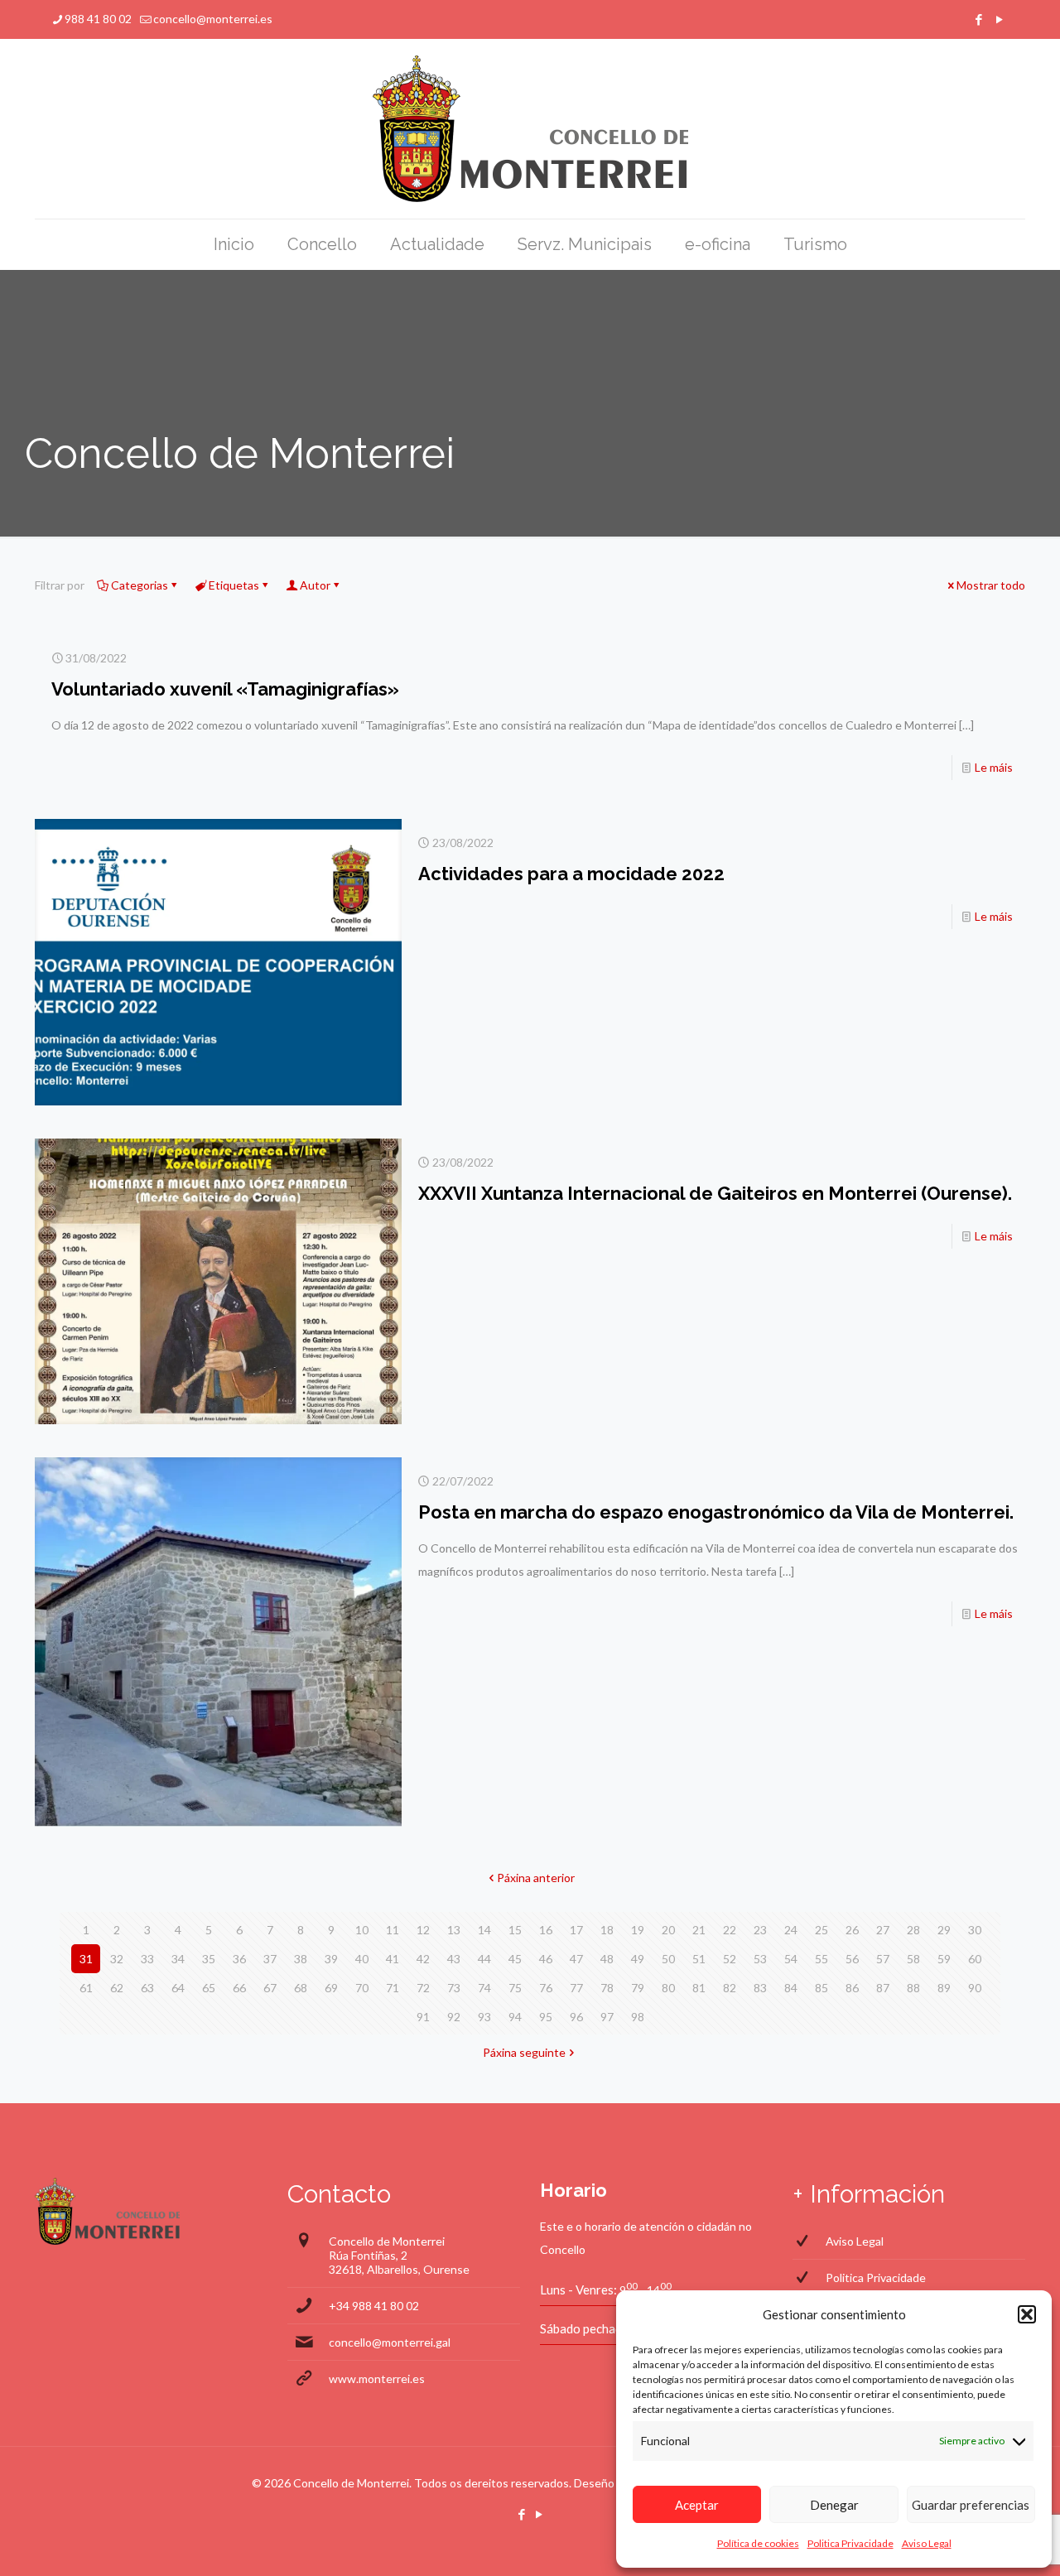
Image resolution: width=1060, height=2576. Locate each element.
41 (393, 1959)
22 (730, 1930)
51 (699, 1959)
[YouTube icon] (999, 19)
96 (576, 2017)
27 (883, 1930)
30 (975, 1930)
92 (454, 2017)
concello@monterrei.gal (390, 2342)
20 (668, 1930)
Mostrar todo (991, 585)
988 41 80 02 (98, 19)
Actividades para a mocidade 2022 (571, 874)
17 (576, 1930)
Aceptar (697, 2505)
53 (760, 1959)
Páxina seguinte (524, 2052)
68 (301, 1988)
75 (515, 1988)
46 (546, 1959)
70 (362, 1988)
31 (86, 1959)
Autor (315, 585)
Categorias (140, 585)
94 (515, 2017)
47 (576, 1959)
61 (86, 1988)
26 (852, 1930)
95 (546, 2017)
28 (913, 1930)
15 (515, 1930)
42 (423, 1959)
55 (821, 1959)
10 (362, 1930)
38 (301, 1959)
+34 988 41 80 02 (374, 2306)
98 (638, 2017)
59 (944, 1959)
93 (484, 2017)
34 (178, 1959)
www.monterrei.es (377, 2379)
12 (423, 1930)
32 (117, 1959)
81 (699, 1988)
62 (117, 1988)
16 (546, 1930)
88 (913, 1988)
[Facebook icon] (978, 19)
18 (607, 1930)
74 (484, 1988)
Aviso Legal (927, 2543)
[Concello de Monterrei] (530, 129)
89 (944, 1988)
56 (852, 1959)
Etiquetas (234, 585)
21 (699, 1930)
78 (607, 1988)
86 (852, 1988)
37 (270, 1959)
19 (638, 1930)
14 (484, 1930)
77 (576, 1988)
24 (791, 1930)
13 (454, 1930)
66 (239, 1988)
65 (209, 1988)
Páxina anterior (536, 1878)
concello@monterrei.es (213, 19)
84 (791, 1988)
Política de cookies (758, 2543)
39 (331, 1959)
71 (393, 1988)
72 (423, 1988)
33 (147, 1959)
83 (760, 1988)
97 (607, 2017)
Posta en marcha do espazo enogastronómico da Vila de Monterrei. (716, 1512)
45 (515, 1959)
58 (913, 1959)
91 (423, 2017)
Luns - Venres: (578, 2290)
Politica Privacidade (850, 2543)
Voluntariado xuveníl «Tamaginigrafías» (225, 689)
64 (178, 1988)
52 (730, 1959)
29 (944, 1930)
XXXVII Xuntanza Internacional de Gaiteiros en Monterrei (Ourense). (715, 1193)
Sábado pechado (585, 2328)
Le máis (994, 767)
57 (883, 1959)
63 (147, 1988)
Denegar (834, 2505)
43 (454, 1959)
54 (791, 1959)
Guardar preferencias (971, 2505)
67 (270, 1988)
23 (760, 1930)
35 (209, 1959)
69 (331, 1988)
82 (730, 1988)
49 (638, 1959)
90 (975, 1988)
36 (239, 1959)
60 (975, 1959)
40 (362, 1959)
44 (484, 1959)
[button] (1027, 2314)
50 (668, 1959)
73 (454, 1988)
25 (821, 1930)
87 (883, 1988)
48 (607, 1959)
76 (546, 1988)
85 (821, 1988)
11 (393, 1930)
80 (668, 1988)
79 (638, 1988)
